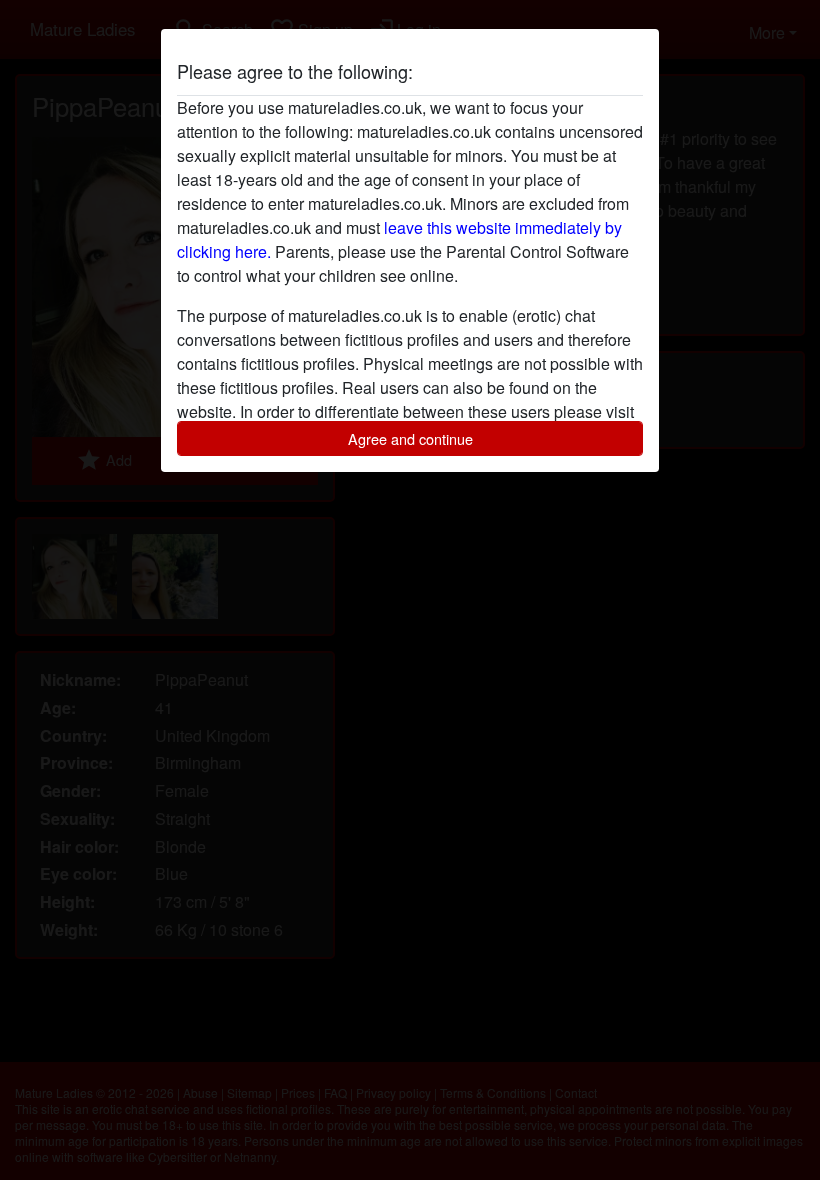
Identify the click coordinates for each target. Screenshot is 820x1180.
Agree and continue (410, 438)
